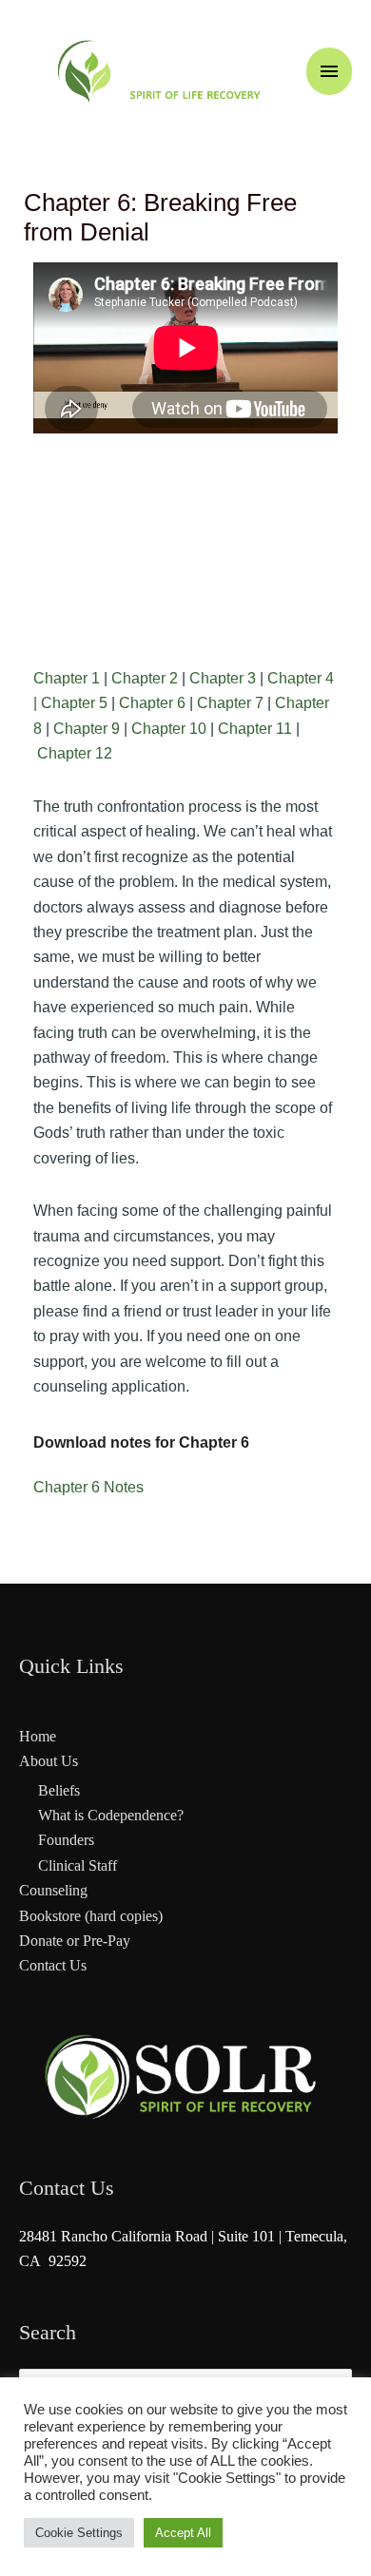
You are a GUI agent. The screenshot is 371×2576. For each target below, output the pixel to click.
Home (38, 1736)
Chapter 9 (87, 729)
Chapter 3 (223, 678)
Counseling (53, 1890)
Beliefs (59, 1790)
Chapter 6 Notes (88, 1487)
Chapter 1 (67, 678)
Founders (66, 1840)
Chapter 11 (255, 729)
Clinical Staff (78, 1865)
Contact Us (53, 1965)
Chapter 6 (152, 703)
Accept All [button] (183, 2533)
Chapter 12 (75, 753)
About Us (49, 1761)
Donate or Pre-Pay (75, 1941)
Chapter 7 (230, 703)
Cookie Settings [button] (79, 2533)
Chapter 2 (145, 678)
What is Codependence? (111, 1815)
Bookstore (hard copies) (91, 1916)
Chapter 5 (74, 703)
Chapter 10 (169, 729)
